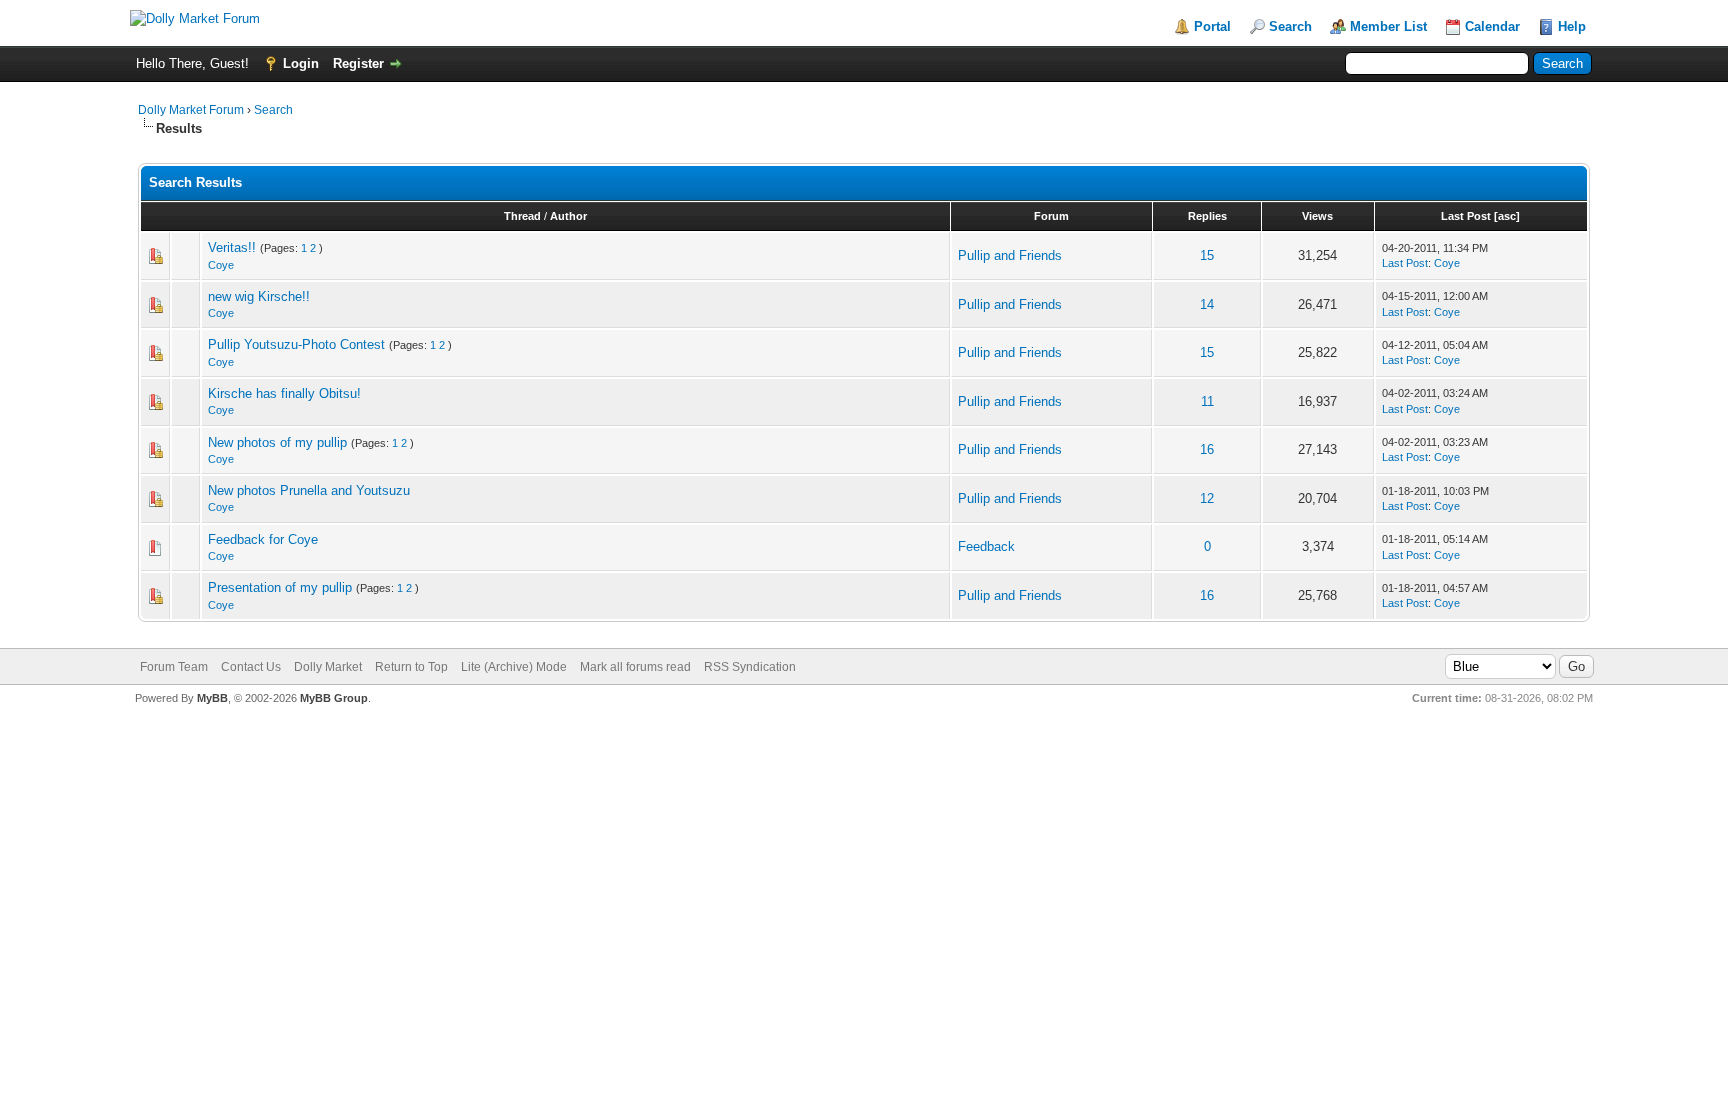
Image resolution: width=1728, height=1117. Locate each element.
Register (358, 63)
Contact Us (251, 667)
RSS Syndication (750, 667)
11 (1207, 401)
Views (1317, 216)
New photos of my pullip (277, 442)
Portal (1212, 26)
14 (1207, 304)
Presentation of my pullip (280, 587)
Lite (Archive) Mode (514, 667)
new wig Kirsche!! (259, 296)
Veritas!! (232, 247)
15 (1207, 255)
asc (1507, 216)
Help (1572, 26)
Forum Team (174, 667)
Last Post (1466, 216)
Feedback (986, 546)
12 (1207, 498)
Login (301, 63)
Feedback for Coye (263, 539)
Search (1290, 26)
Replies (1207, 216)
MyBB (212, 698)
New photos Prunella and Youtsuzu (309, 490)
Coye (221, 265)
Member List (1388, 26)
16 (1207, 449)
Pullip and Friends (1010, 255)
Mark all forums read (635, 667)
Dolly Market (328, 667)
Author (568, 216)
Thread (522, 216)
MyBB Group (334, 698)
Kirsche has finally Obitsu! (284, 393)
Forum (1051, 216)
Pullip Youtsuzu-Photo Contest (296, 344)
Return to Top (411, 667)
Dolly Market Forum (191, 110)
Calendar (1492, 26)
